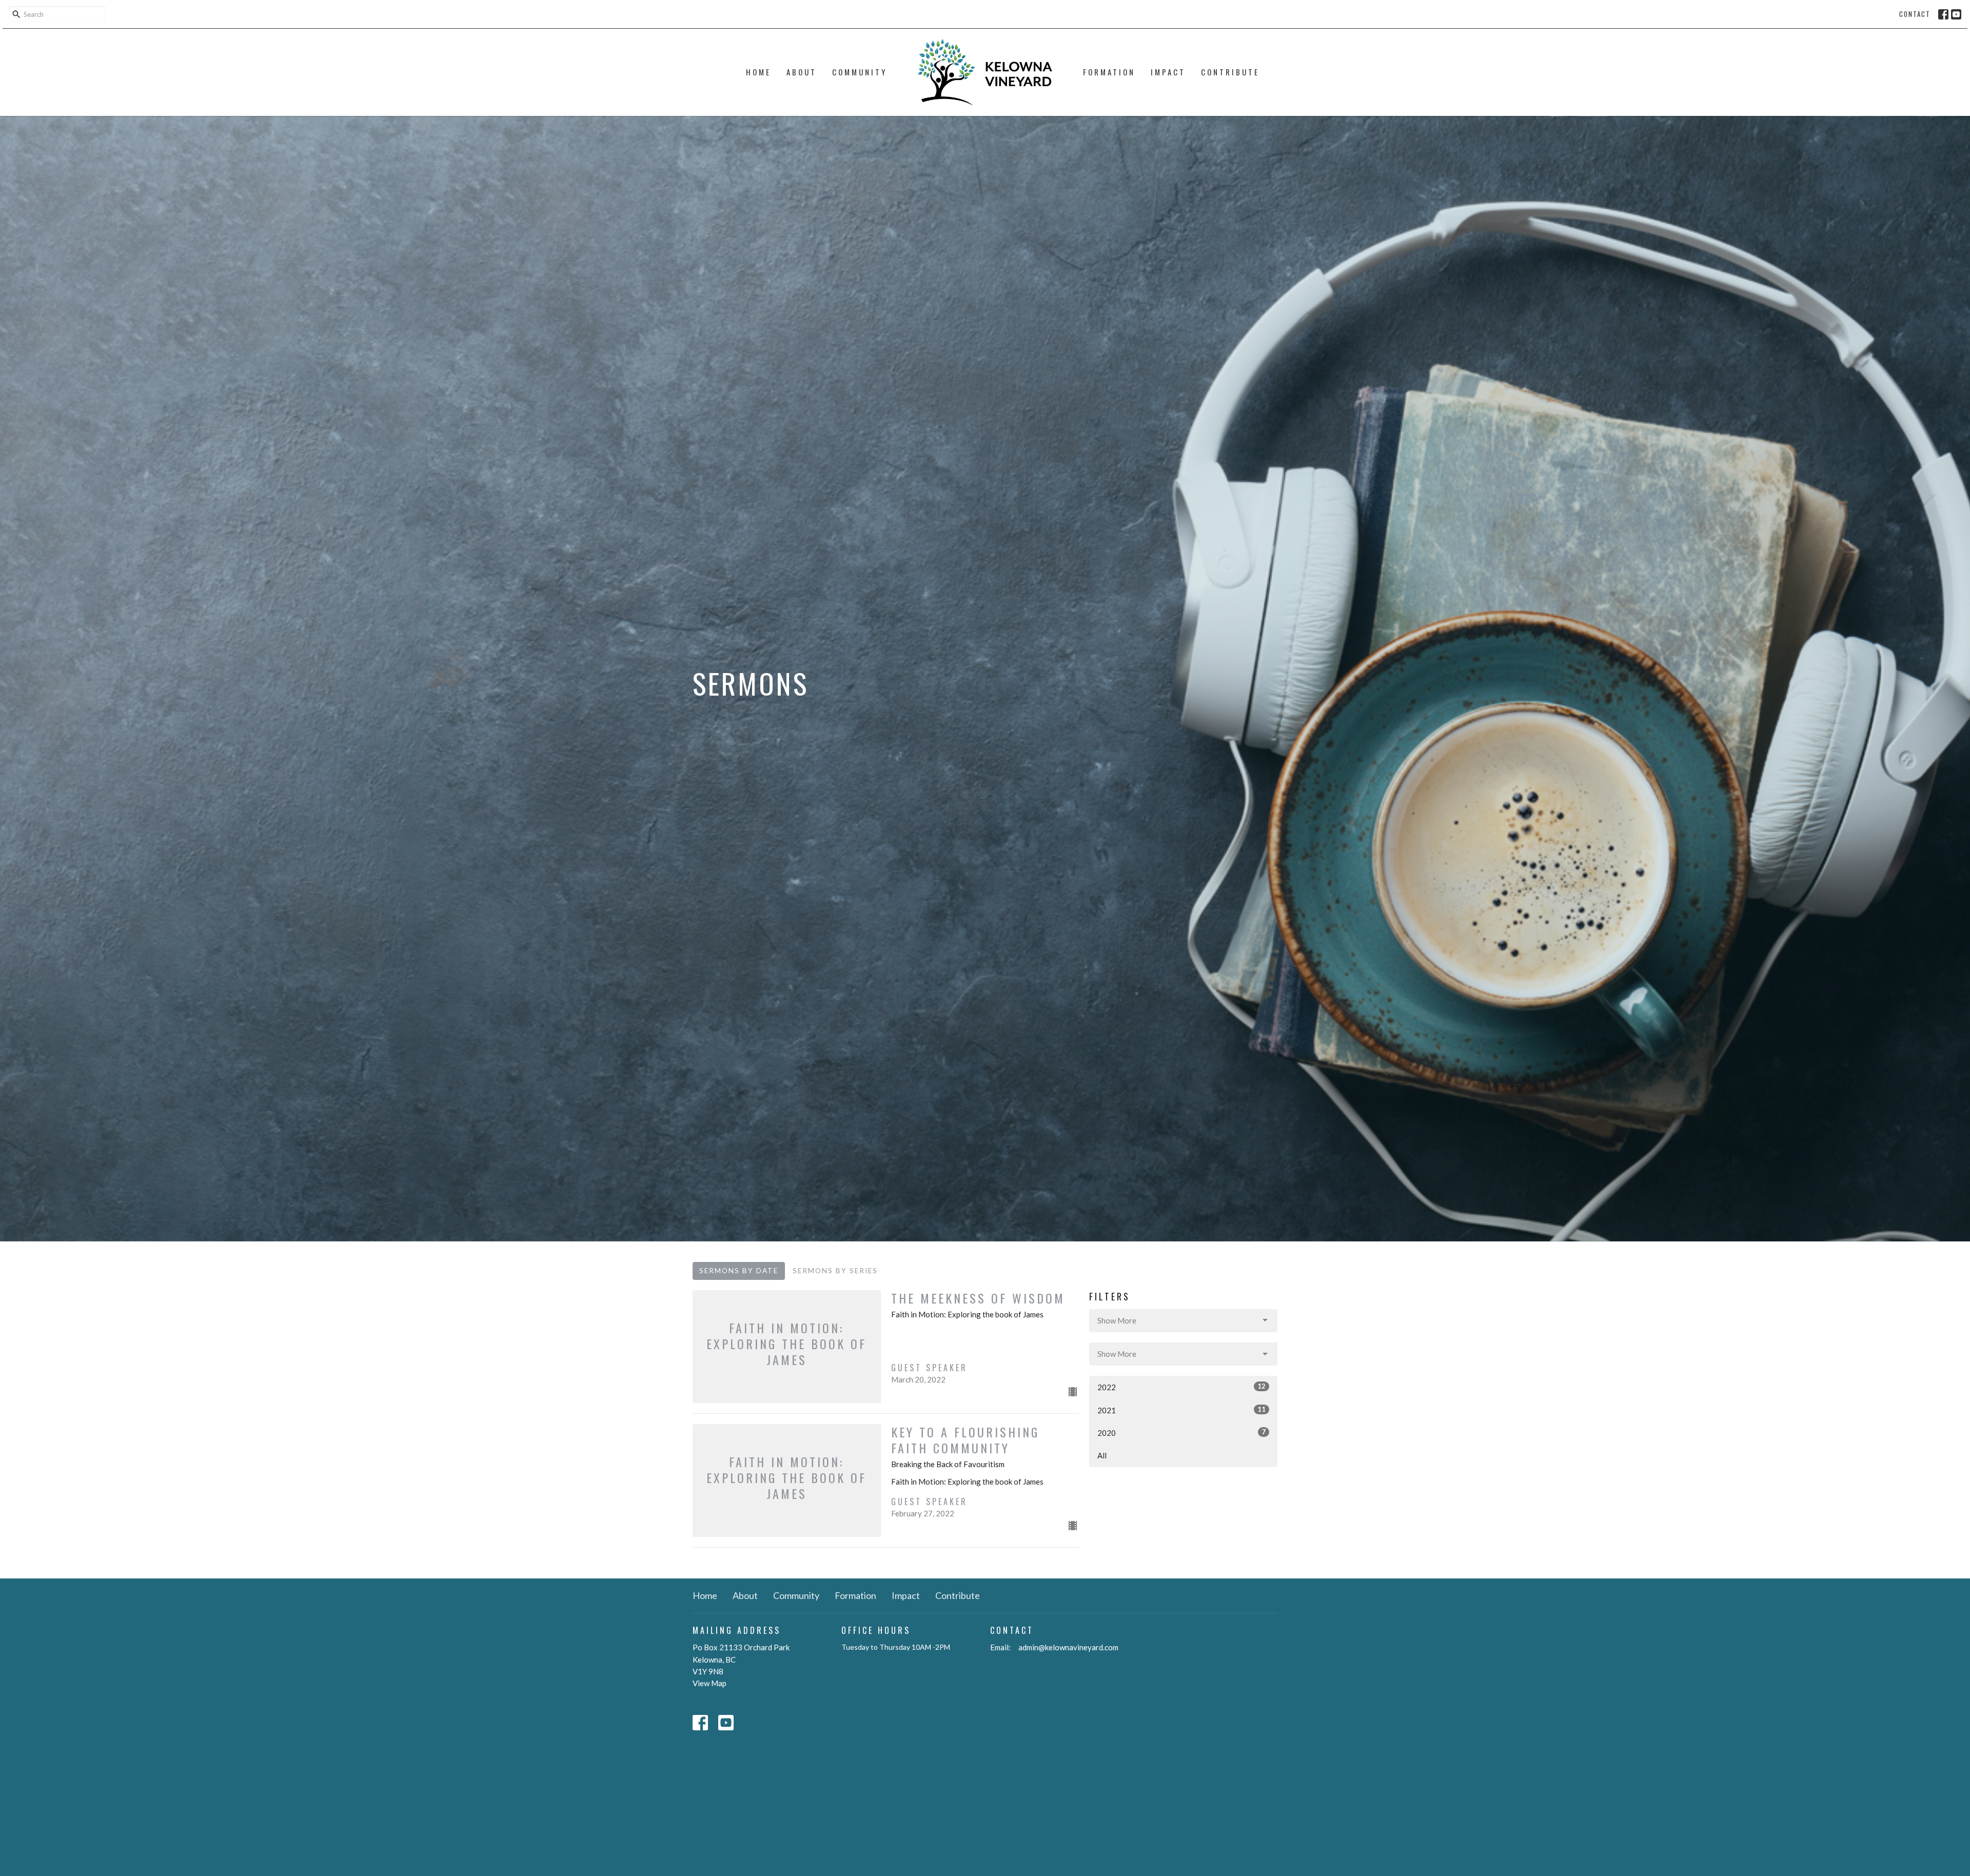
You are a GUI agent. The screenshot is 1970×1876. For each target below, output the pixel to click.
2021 (1181, 1410)
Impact (1168, 72)
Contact (1915, 14)
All (1102, 1455)
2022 (1181, 1387)
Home (759, 72)
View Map (710, 1683)
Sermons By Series (835, 1271)
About (802, 72)
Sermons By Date (739, 1271)
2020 (1181, 1433)
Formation (1109, 72)
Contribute (1230, 72)
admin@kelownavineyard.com (1068, 1647)
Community (860, 72)
